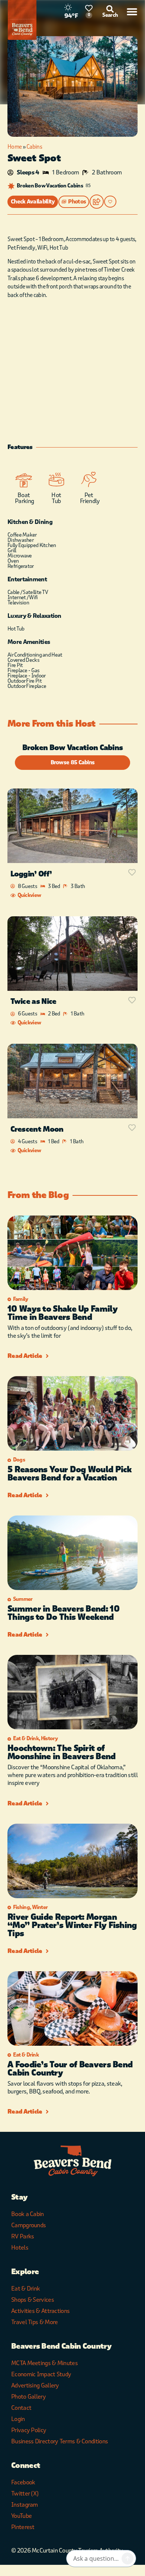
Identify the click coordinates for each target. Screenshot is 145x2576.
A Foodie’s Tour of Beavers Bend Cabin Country (70, 2069)
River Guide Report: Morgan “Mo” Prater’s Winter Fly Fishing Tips (72, 1925)
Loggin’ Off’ (31, 874)
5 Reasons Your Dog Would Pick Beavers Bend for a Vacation (70, 1474)
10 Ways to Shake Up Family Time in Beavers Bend (62, 1313)
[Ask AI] (128, 2558)
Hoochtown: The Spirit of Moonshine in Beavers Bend (62, 1752)
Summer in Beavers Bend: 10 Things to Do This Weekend (63, 1613)
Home (14, 147)
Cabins (34, 147)
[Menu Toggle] (132, 12)
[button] (74, 202)
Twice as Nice (33, 1001)
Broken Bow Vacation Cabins (50, 186)
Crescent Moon (37, 1129)
